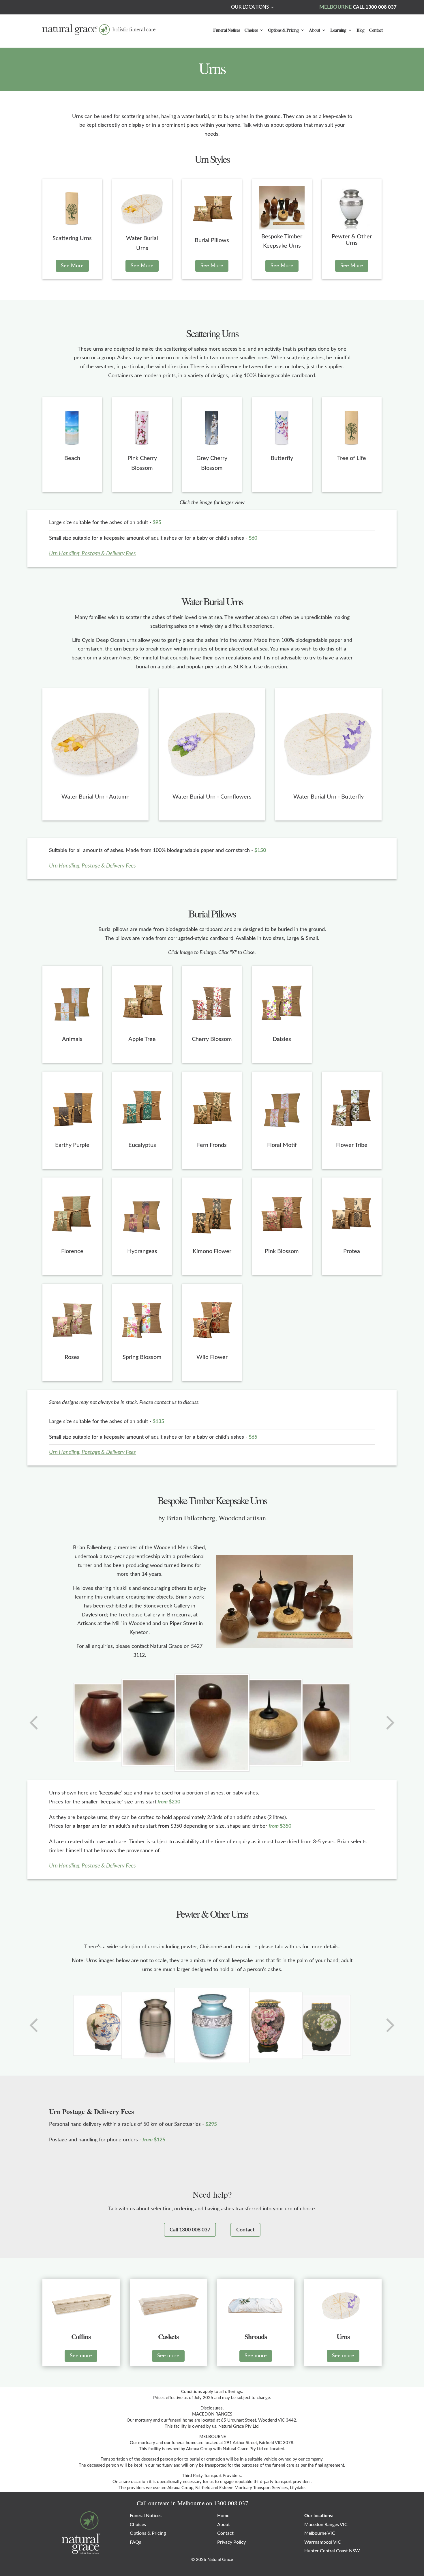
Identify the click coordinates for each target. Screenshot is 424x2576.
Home (223, 2516)
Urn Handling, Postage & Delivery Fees (92, 554)
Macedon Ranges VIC (326, 2525)
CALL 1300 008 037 (375, 7)
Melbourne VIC (320, 2533)
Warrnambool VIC (323, 2542)
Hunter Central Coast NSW (332, 2551)
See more (81, 2356)
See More (72, 266)
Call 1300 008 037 (190, 2230)
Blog (360, 31)
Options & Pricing (283, 31)
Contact (376, 31)
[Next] (390, 1723)
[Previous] (34, 1723)
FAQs (135, 2542)
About (314, 31)
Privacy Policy (231, 2542)
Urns (212, 68)
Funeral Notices (226, 31)
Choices (251, 31)
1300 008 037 (231, 2503)
